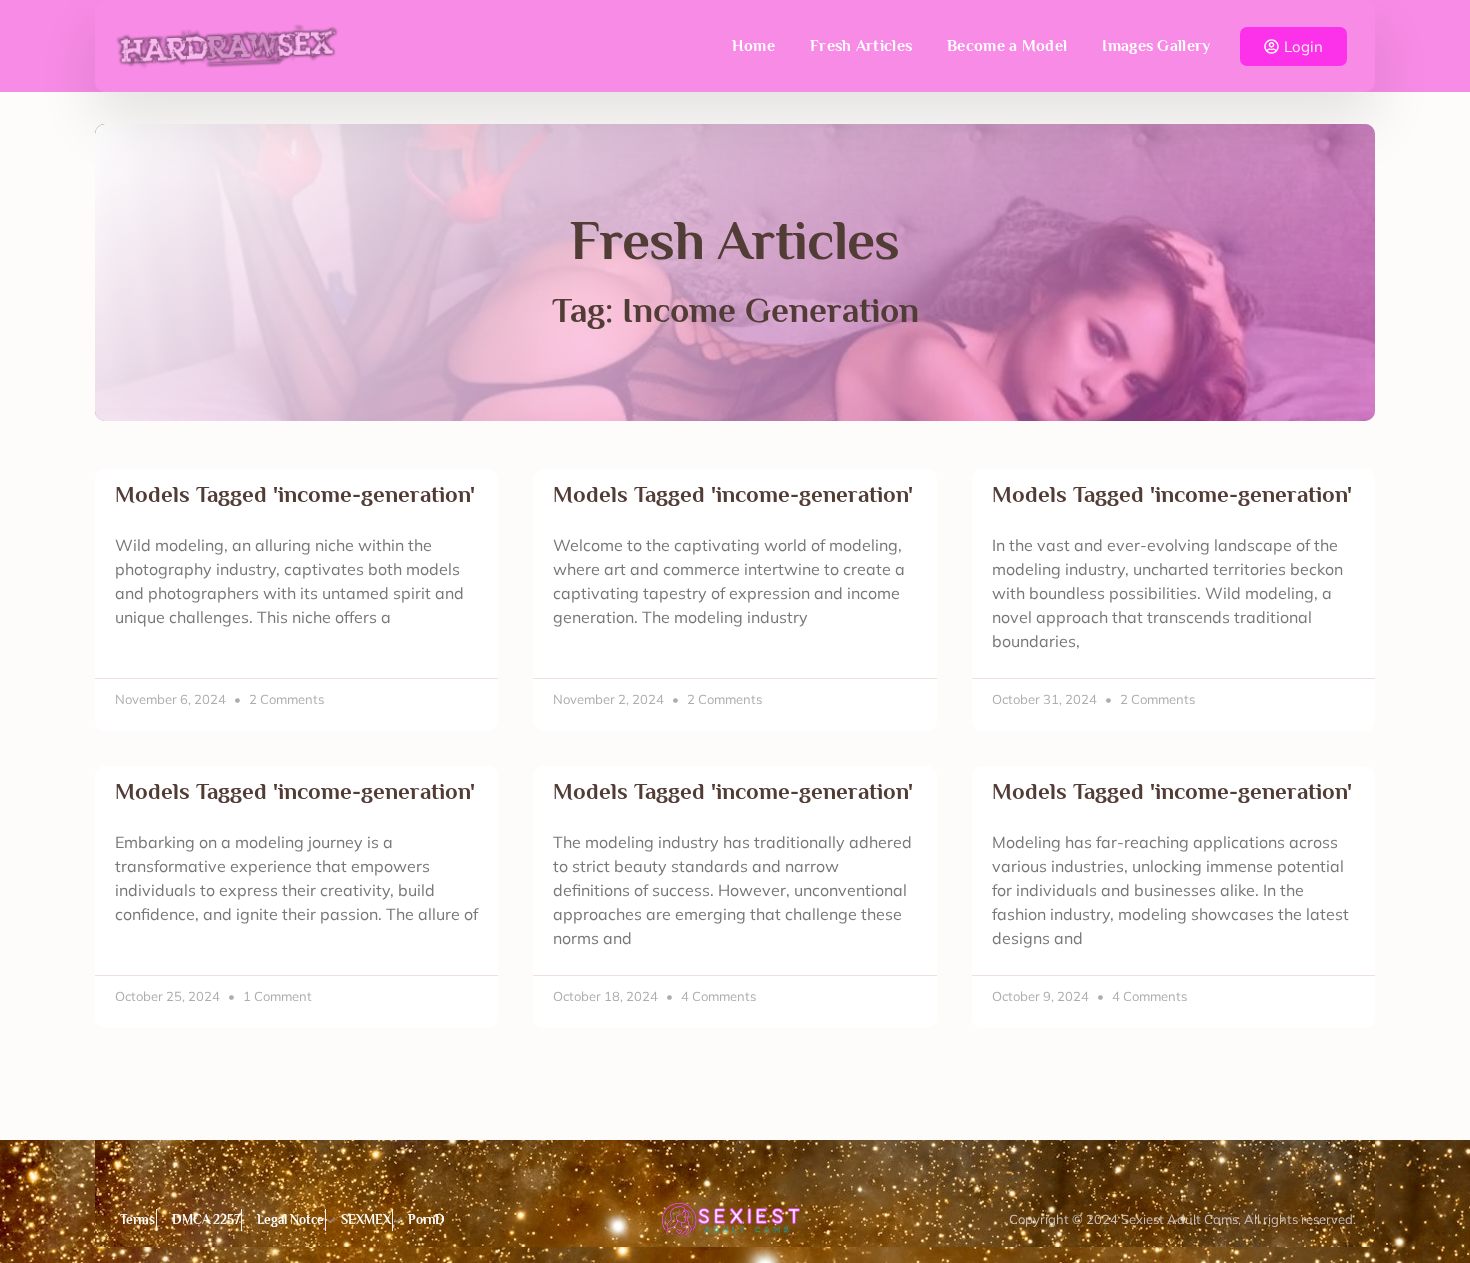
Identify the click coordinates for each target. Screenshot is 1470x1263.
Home (753, 46)
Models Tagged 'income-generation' (295, 494)
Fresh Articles (861, 46)
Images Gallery (1156, 46)
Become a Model (1007, 46)
